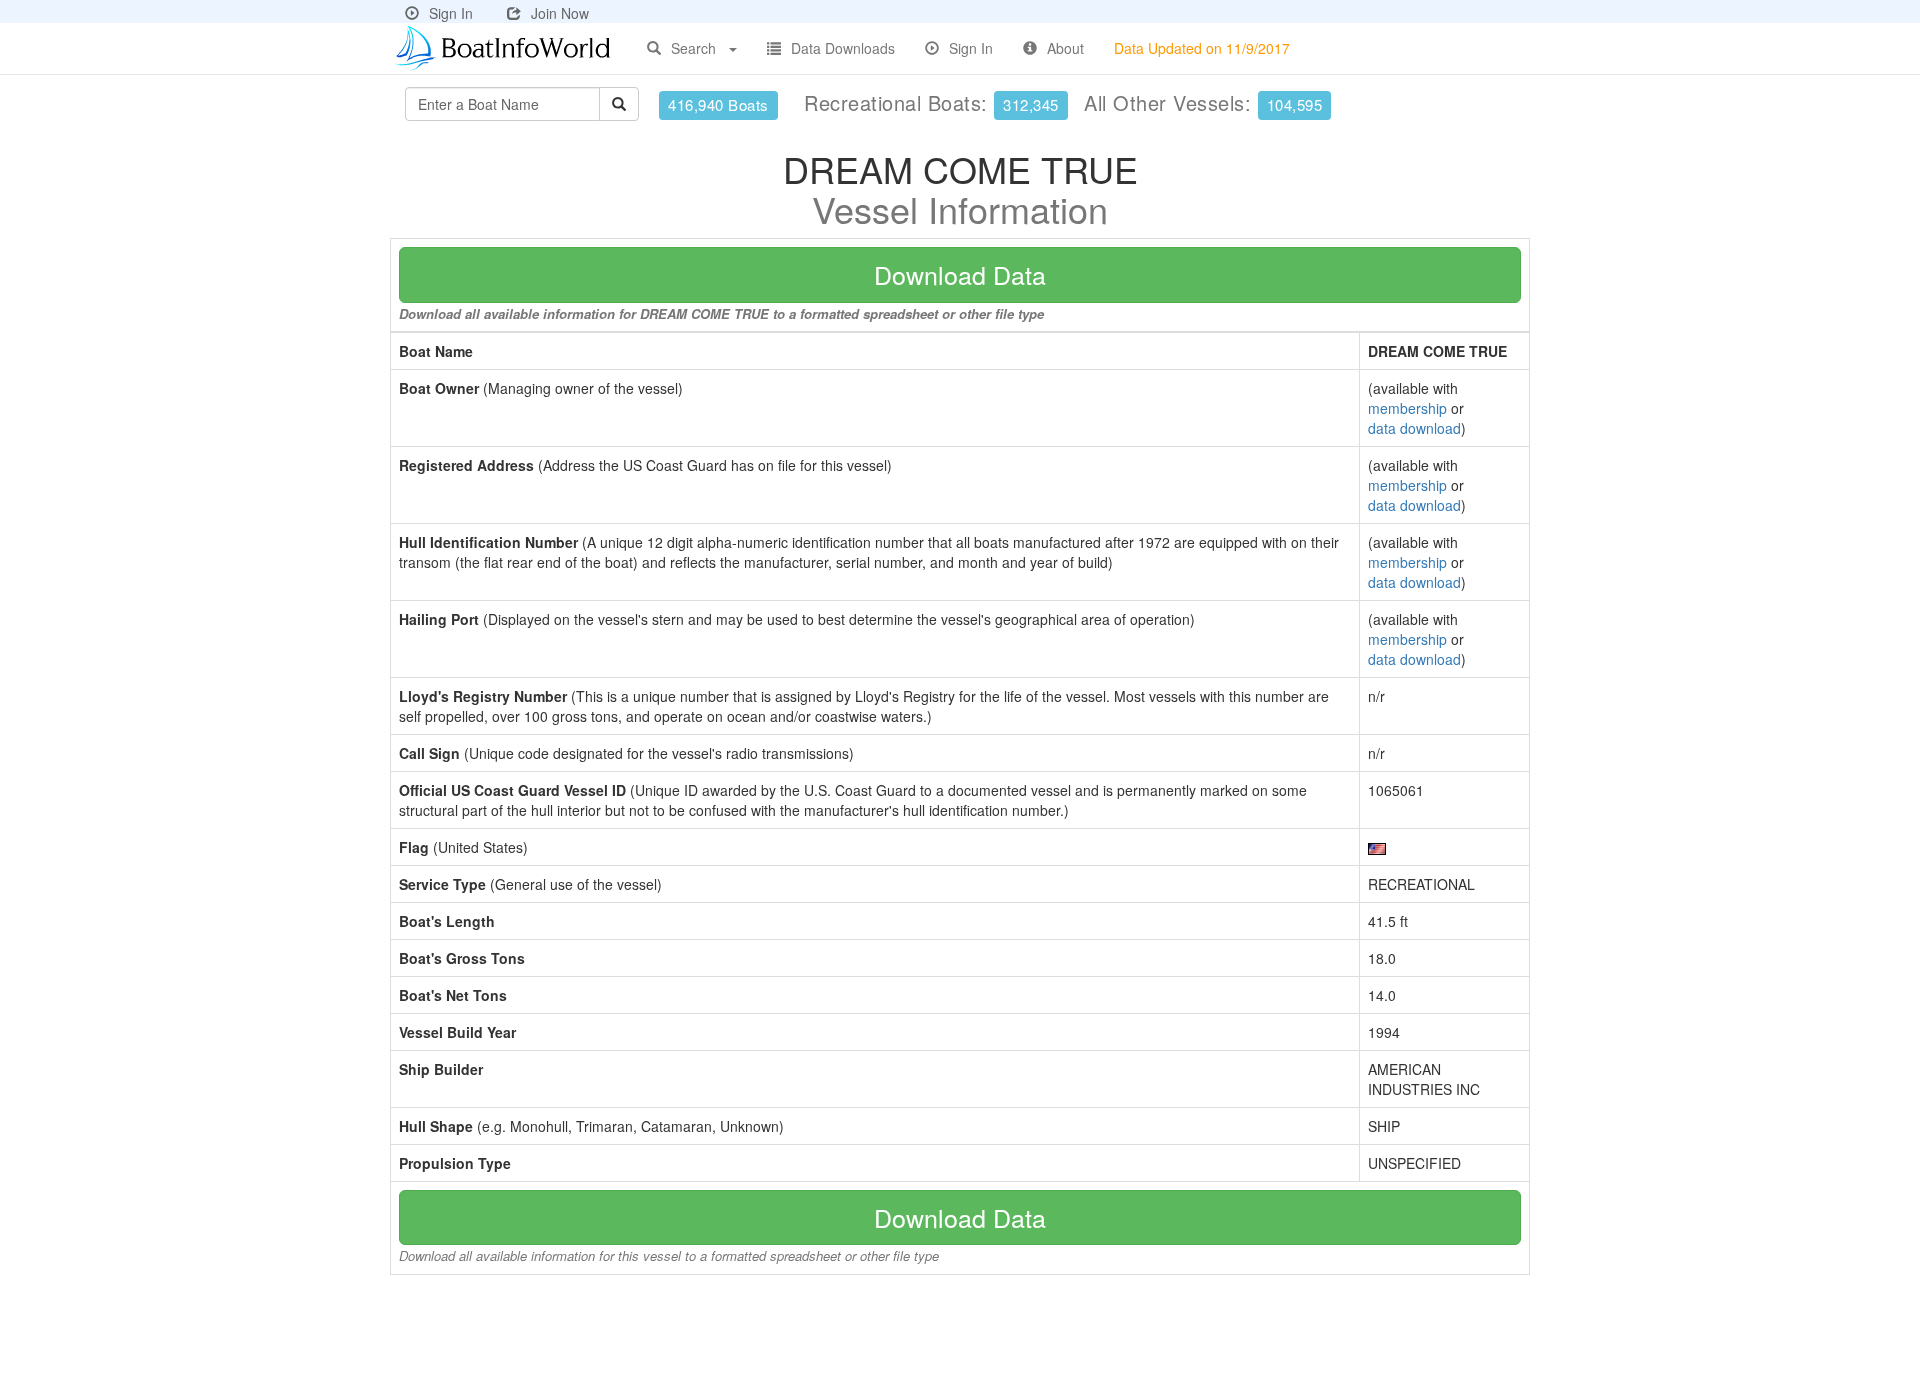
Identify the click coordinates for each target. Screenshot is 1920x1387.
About (1065, 48)
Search (693, 48)
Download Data (960, 274)
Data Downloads (843, 48)
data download (1414, 428)
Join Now (560, 13)
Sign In (451, 13)
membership (1407, 408)
